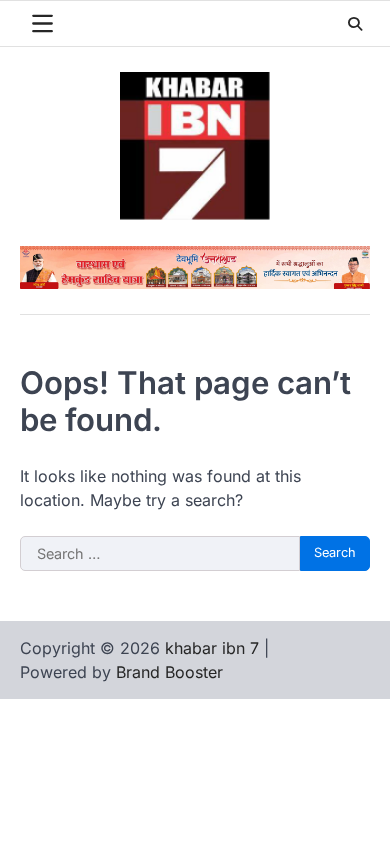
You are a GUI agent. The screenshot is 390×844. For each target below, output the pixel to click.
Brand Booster (169, 672)
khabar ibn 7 (212, 648)
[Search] (355, 24)
